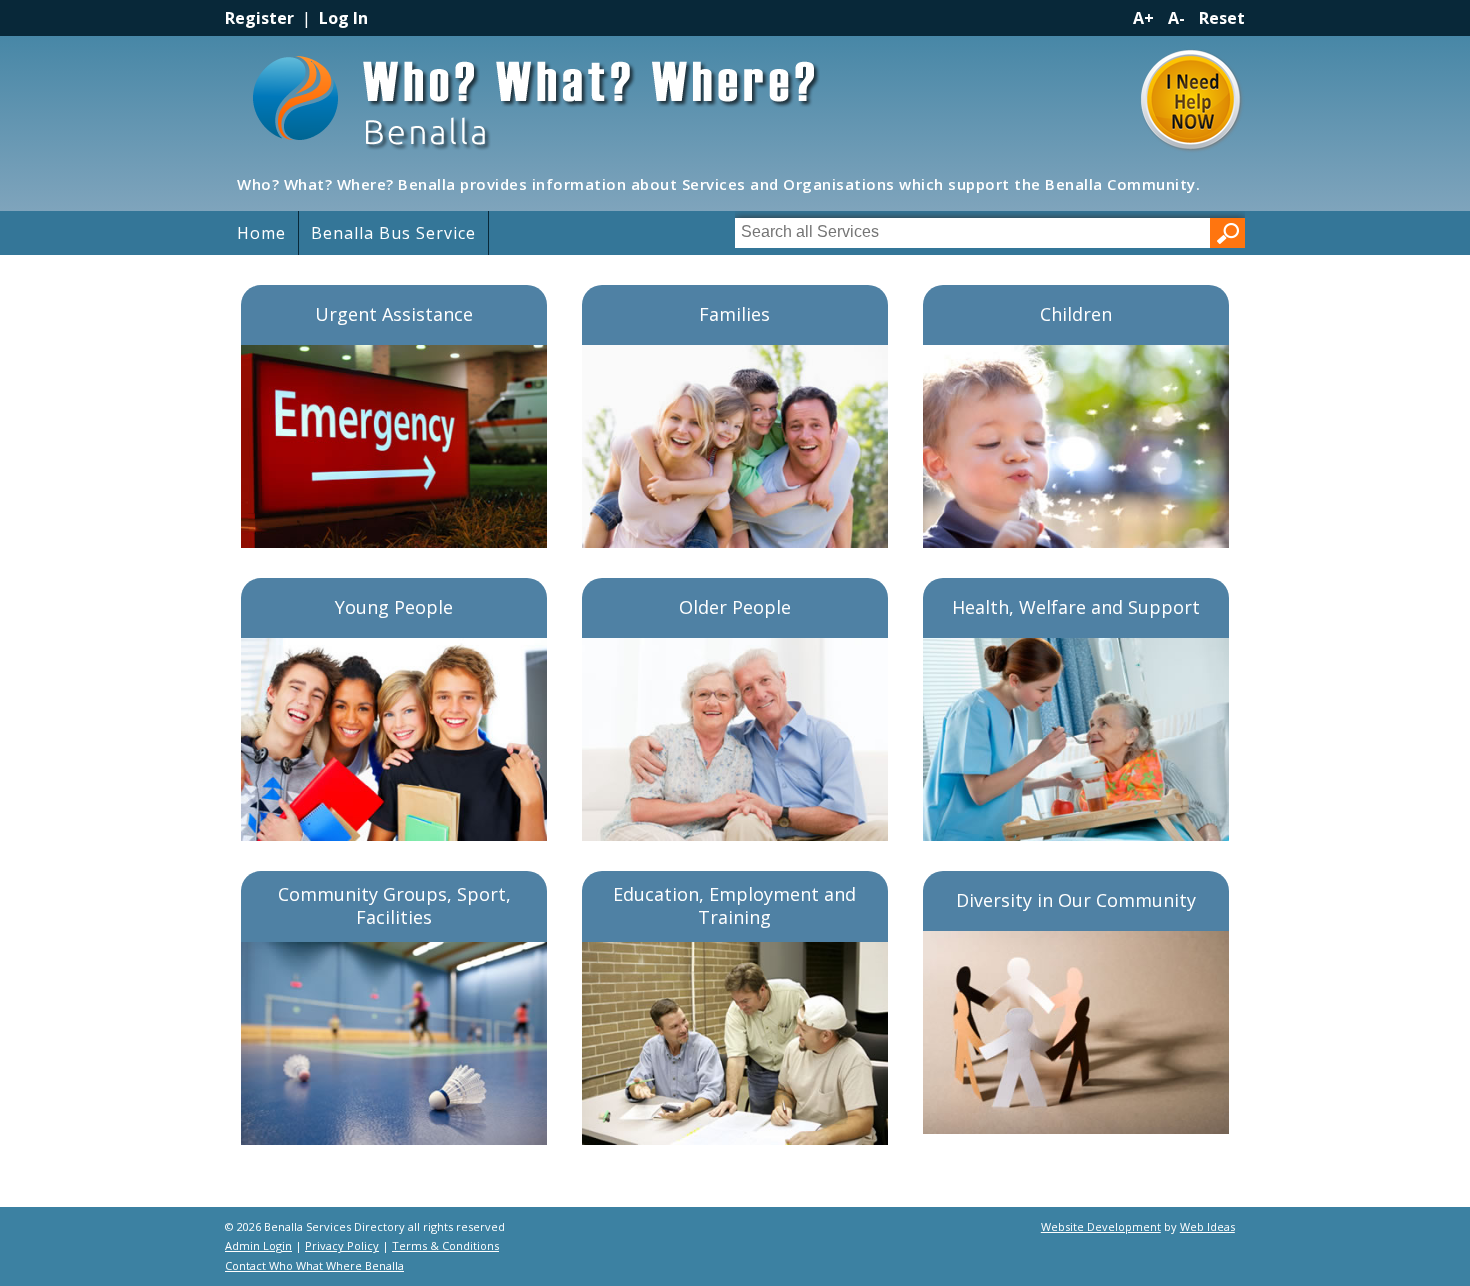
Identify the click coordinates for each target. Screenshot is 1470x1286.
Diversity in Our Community (1076, 900)
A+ (1143, 18)
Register (259, 18)
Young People (394, 607)
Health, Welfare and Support (1076, 607)
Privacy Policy (342, 1245)
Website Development (1101, 1226)
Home (261, 233)
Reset (1222, 18)
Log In (343, 18)
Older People (735, 607)
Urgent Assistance (394, 314)
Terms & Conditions (445, 1245)
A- (1176, 18)
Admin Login (258, 1245)
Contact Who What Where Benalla (314, 1265)
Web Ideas (1207, 1226)
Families (734, 314)
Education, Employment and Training (734, 905)
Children (1076, 314)
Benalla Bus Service (393, 233)
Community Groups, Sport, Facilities (394, 905)
